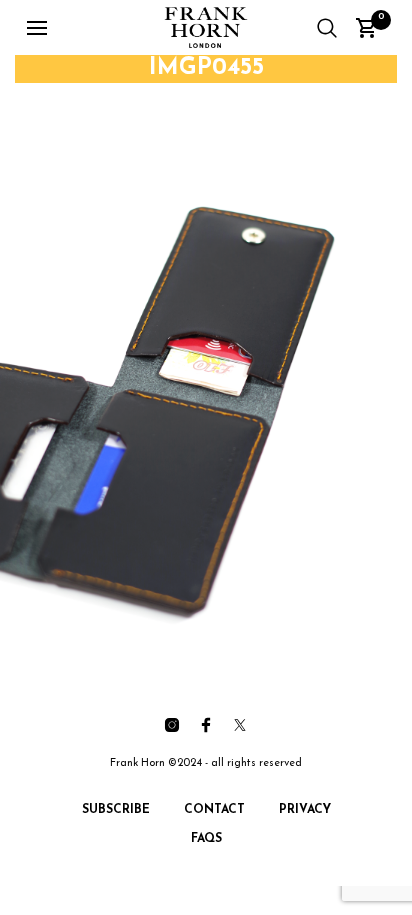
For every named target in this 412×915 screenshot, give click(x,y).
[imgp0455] (206, 371)
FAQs (206, 839)
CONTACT (214, 810)
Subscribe (116, 810)
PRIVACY (305, 810)
